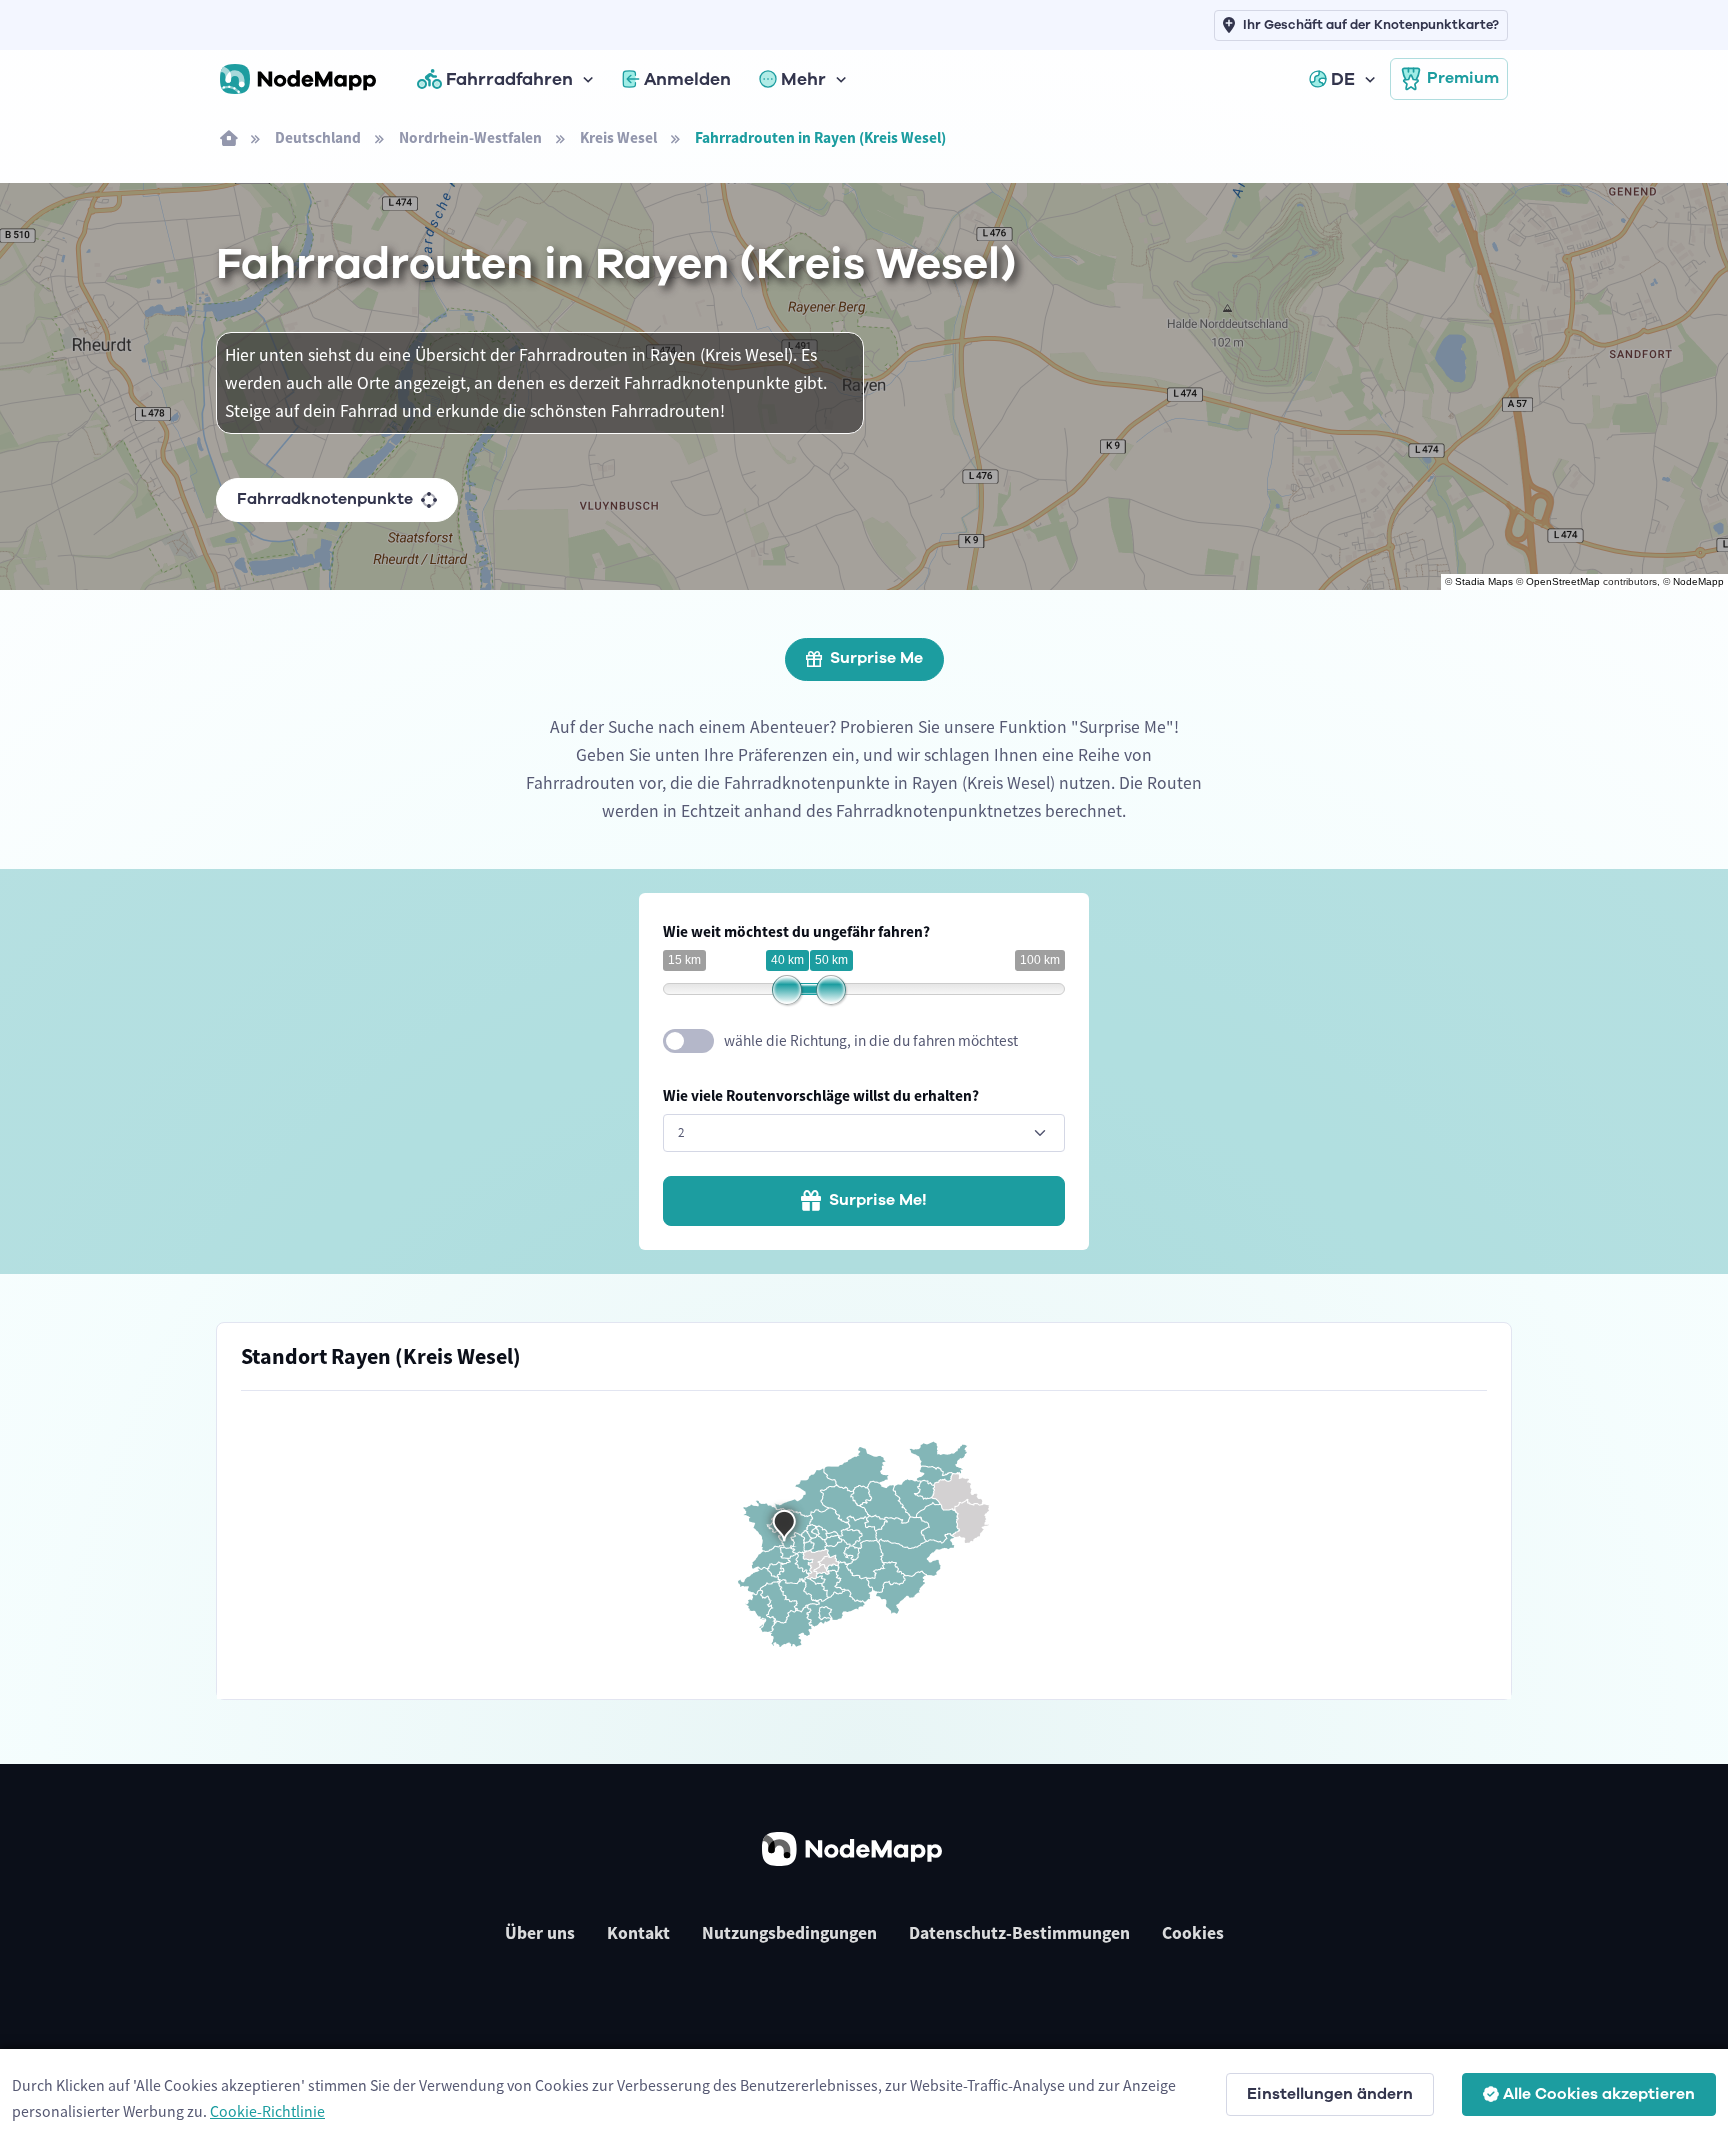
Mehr (803, 79)
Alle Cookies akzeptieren (1599, 2094)
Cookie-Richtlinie (267, 2111)
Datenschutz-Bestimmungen (1019, 1933)
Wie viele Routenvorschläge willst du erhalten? (821, 1095)
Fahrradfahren (509, 79)
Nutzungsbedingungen (789, 1933)
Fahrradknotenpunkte (325, 499)
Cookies (1193, 1933)
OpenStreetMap (1563, 581)
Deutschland (318, 137)
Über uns (540, 1933)
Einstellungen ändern (1330, 2094)
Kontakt (638, 1933)
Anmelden (687, 79)
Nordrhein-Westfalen (470, 137)
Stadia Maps (1484, 581)
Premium (1463, 78)
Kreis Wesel (618, 137)
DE (1343, 79)
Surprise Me (876, 658)
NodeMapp (1698, 581)
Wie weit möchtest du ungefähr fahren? (796, 931)
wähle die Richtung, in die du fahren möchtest (871, 1040)
